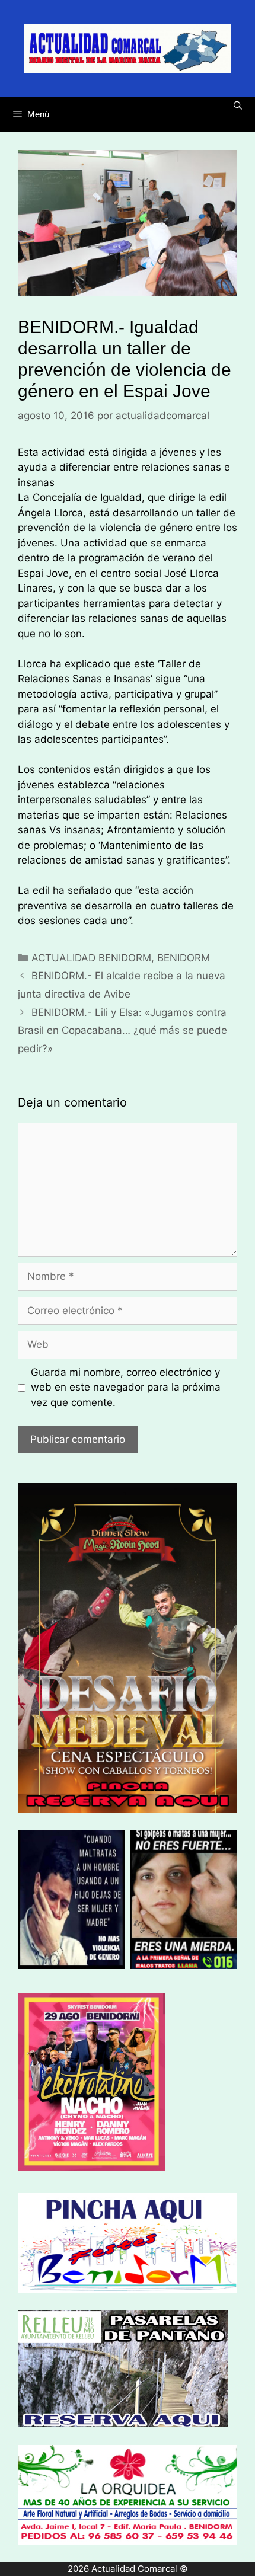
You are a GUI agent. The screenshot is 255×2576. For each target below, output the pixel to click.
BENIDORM (184, 958)
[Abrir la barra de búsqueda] (238, 106)
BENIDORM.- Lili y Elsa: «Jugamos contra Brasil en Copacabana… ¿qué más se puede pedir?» (122, 1030)
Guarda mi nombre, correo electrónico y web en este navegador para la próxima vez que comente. (126, 1387)
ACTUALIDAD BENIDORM (91, 958)
